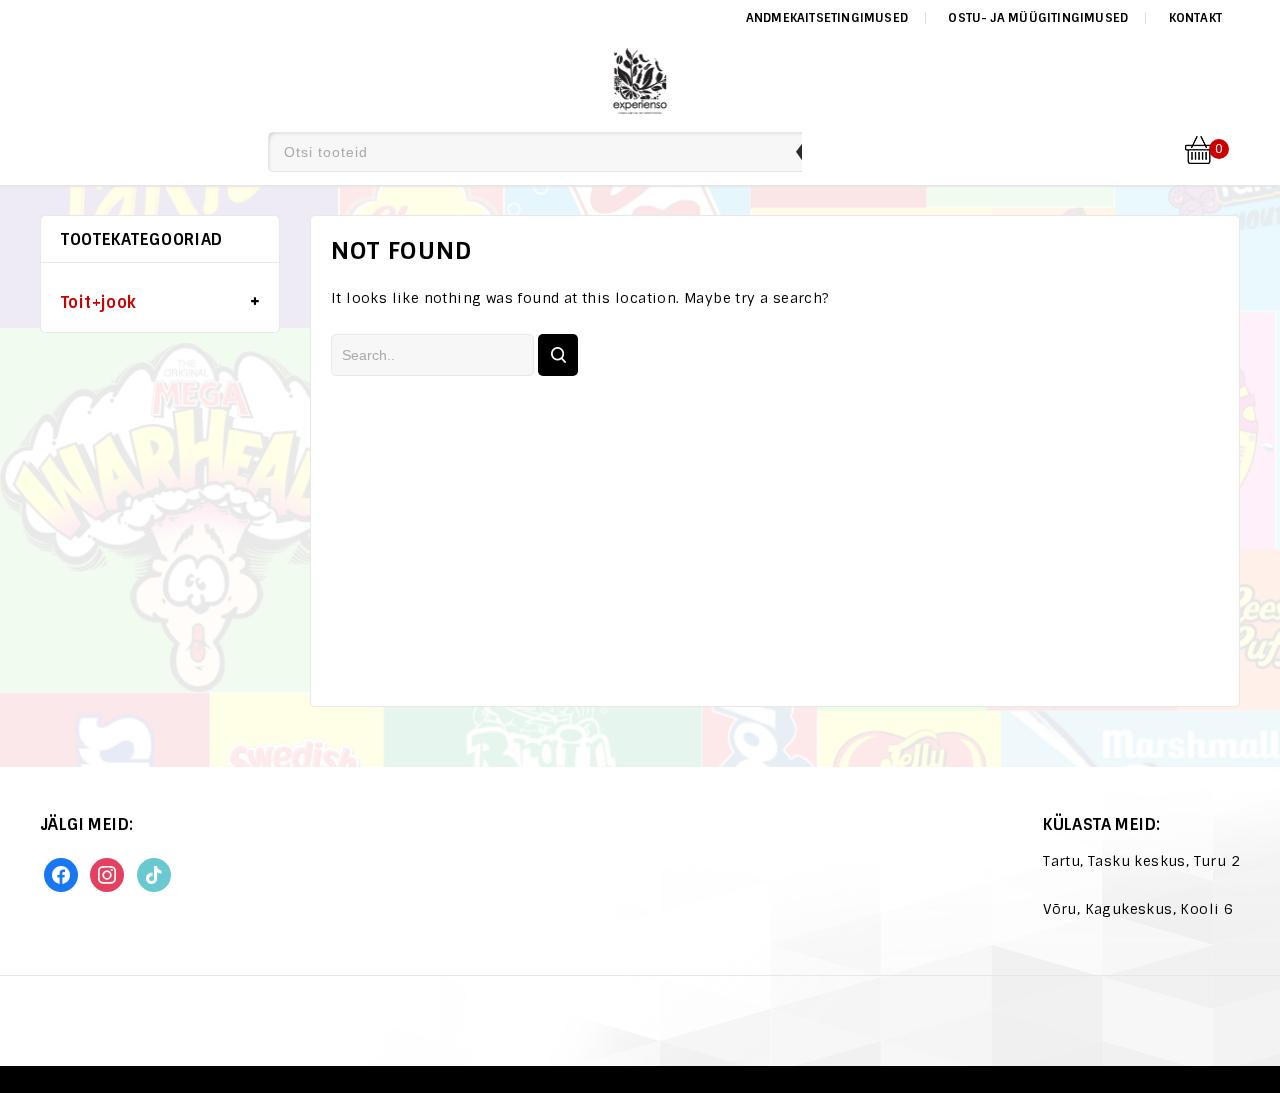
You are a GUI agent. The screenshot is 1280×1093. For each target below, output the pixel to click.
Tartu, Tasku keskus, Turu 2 (1141, 861)
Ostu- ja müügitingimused (1038, 18)
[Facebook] (61, 874)
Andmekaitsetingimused (827, 18)
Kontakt (1195, 18)
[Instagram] (107, 874)
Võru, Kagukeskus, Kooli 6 (1138, 909)
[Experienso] (640, 78)
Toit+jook (99, 302)
